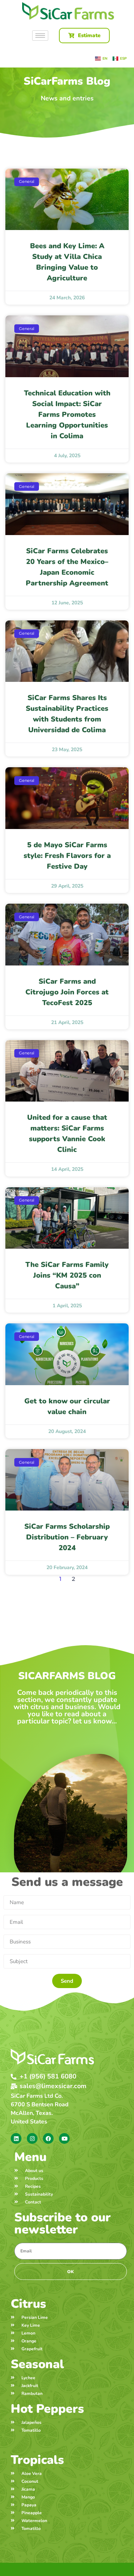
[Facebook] (48, 2138)
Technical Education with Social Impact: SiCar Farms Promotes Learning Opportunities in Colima (67, 415)
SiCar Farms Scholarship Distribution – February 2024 (67, 1537)
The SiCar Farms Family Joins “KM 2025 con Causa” (67, 1275)
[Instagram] (32, 2138)
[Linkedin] (16, 2138)
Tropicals (37, 2460)
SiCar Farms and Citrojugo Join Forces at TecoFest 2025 (67, 992)
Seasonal (37, 2364)
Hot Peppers (47, 2409)
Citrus (28, 2304)
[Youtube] (64, 2138)
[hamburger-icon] (40, 36)
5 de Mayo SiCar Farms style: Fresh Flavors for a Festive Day (67, 856)
